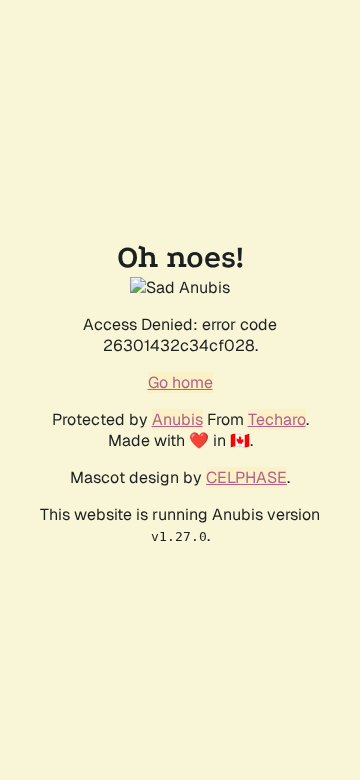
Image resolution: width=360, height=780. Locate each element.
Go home (180, 382)
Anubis (177, 419)
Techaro (277, 419)
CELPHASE (246, 477)
